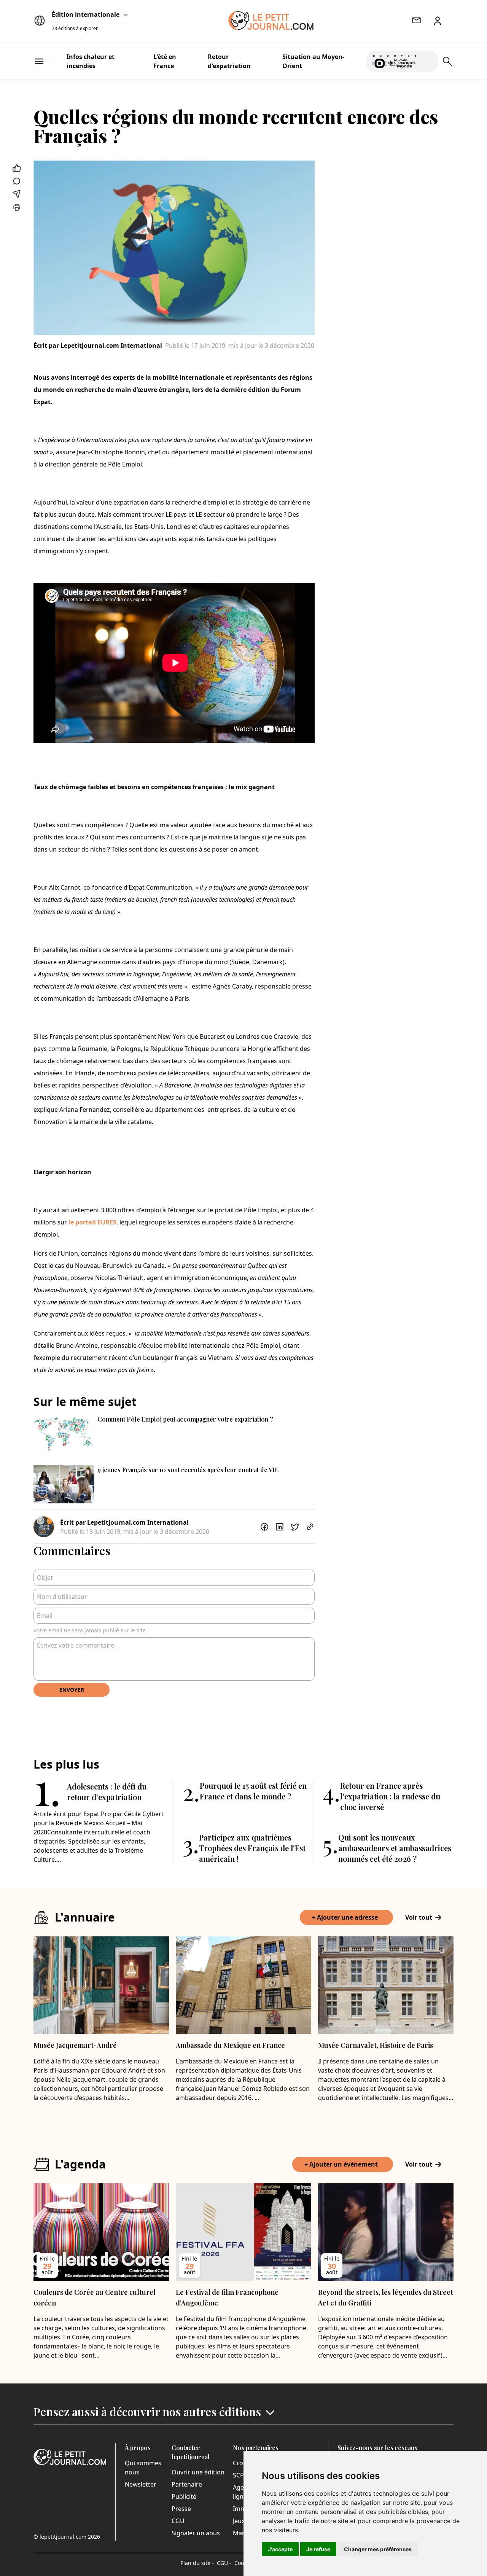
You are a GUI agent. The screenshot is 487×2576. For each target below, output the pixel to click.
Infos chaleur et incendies (91, 61)
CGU (178, 2521)
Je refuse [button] (318, 2549)
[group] (428, 60)
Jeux (239, 2521)
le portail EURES (92, 1222)
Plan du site (197, 2563)
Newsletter (141, 2484)
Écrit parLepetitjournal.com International (98, 345)
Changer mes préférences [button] (378, 2549)
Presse (181, 2509)
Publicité (184, 2496)
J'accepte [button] (280, 2549)
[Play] (428, 61)
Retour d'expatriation (229, 61)
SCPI (239, 2475)
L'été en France (165, 61)
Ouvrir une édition (198, 2472)
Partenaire (187, 2484)
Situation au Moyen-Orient (313, 61)
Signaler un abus (196, 2533)
